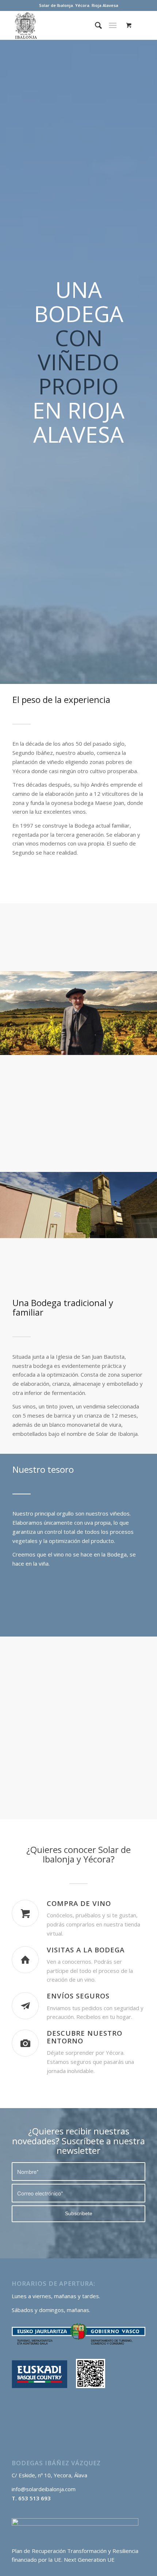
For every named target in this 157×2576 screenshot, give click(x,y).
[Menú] (113, 25)
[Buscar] (95, 25)
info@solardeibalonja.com (44, 2489)
